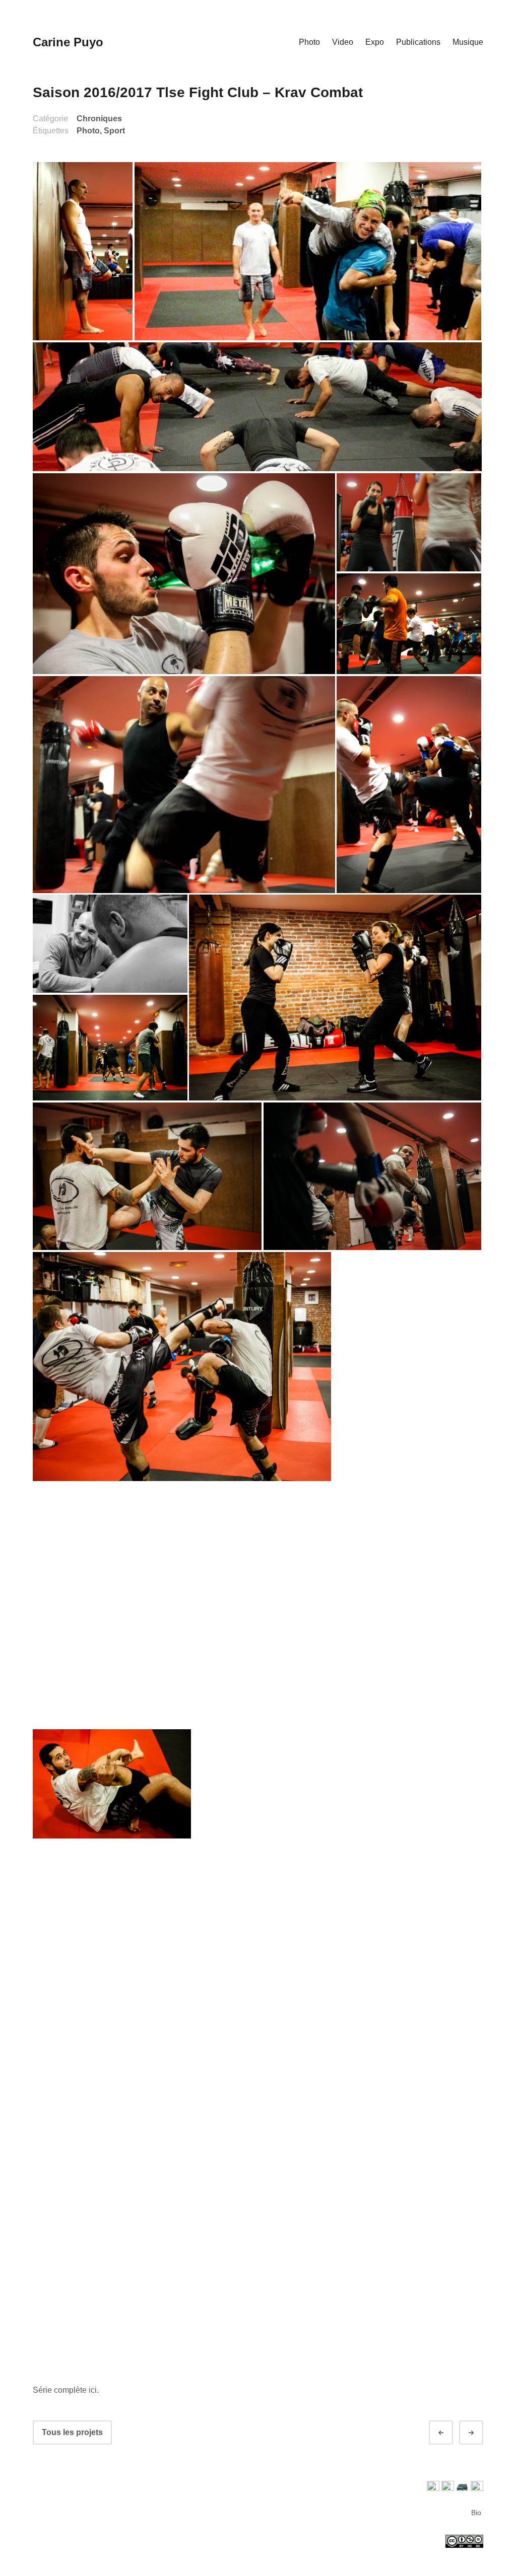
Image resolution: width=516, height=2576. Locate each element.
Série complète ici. (66, 2390)
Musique (468, 42)
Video (343, 42)
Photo (309, 42)
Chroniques (99, 119)
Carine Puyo (68, 42)
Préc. (450, 2433)
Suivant (480, 2433)
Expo (375, 42)
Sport (114, 131)
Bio (476, 2513)
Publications (418, 42)
